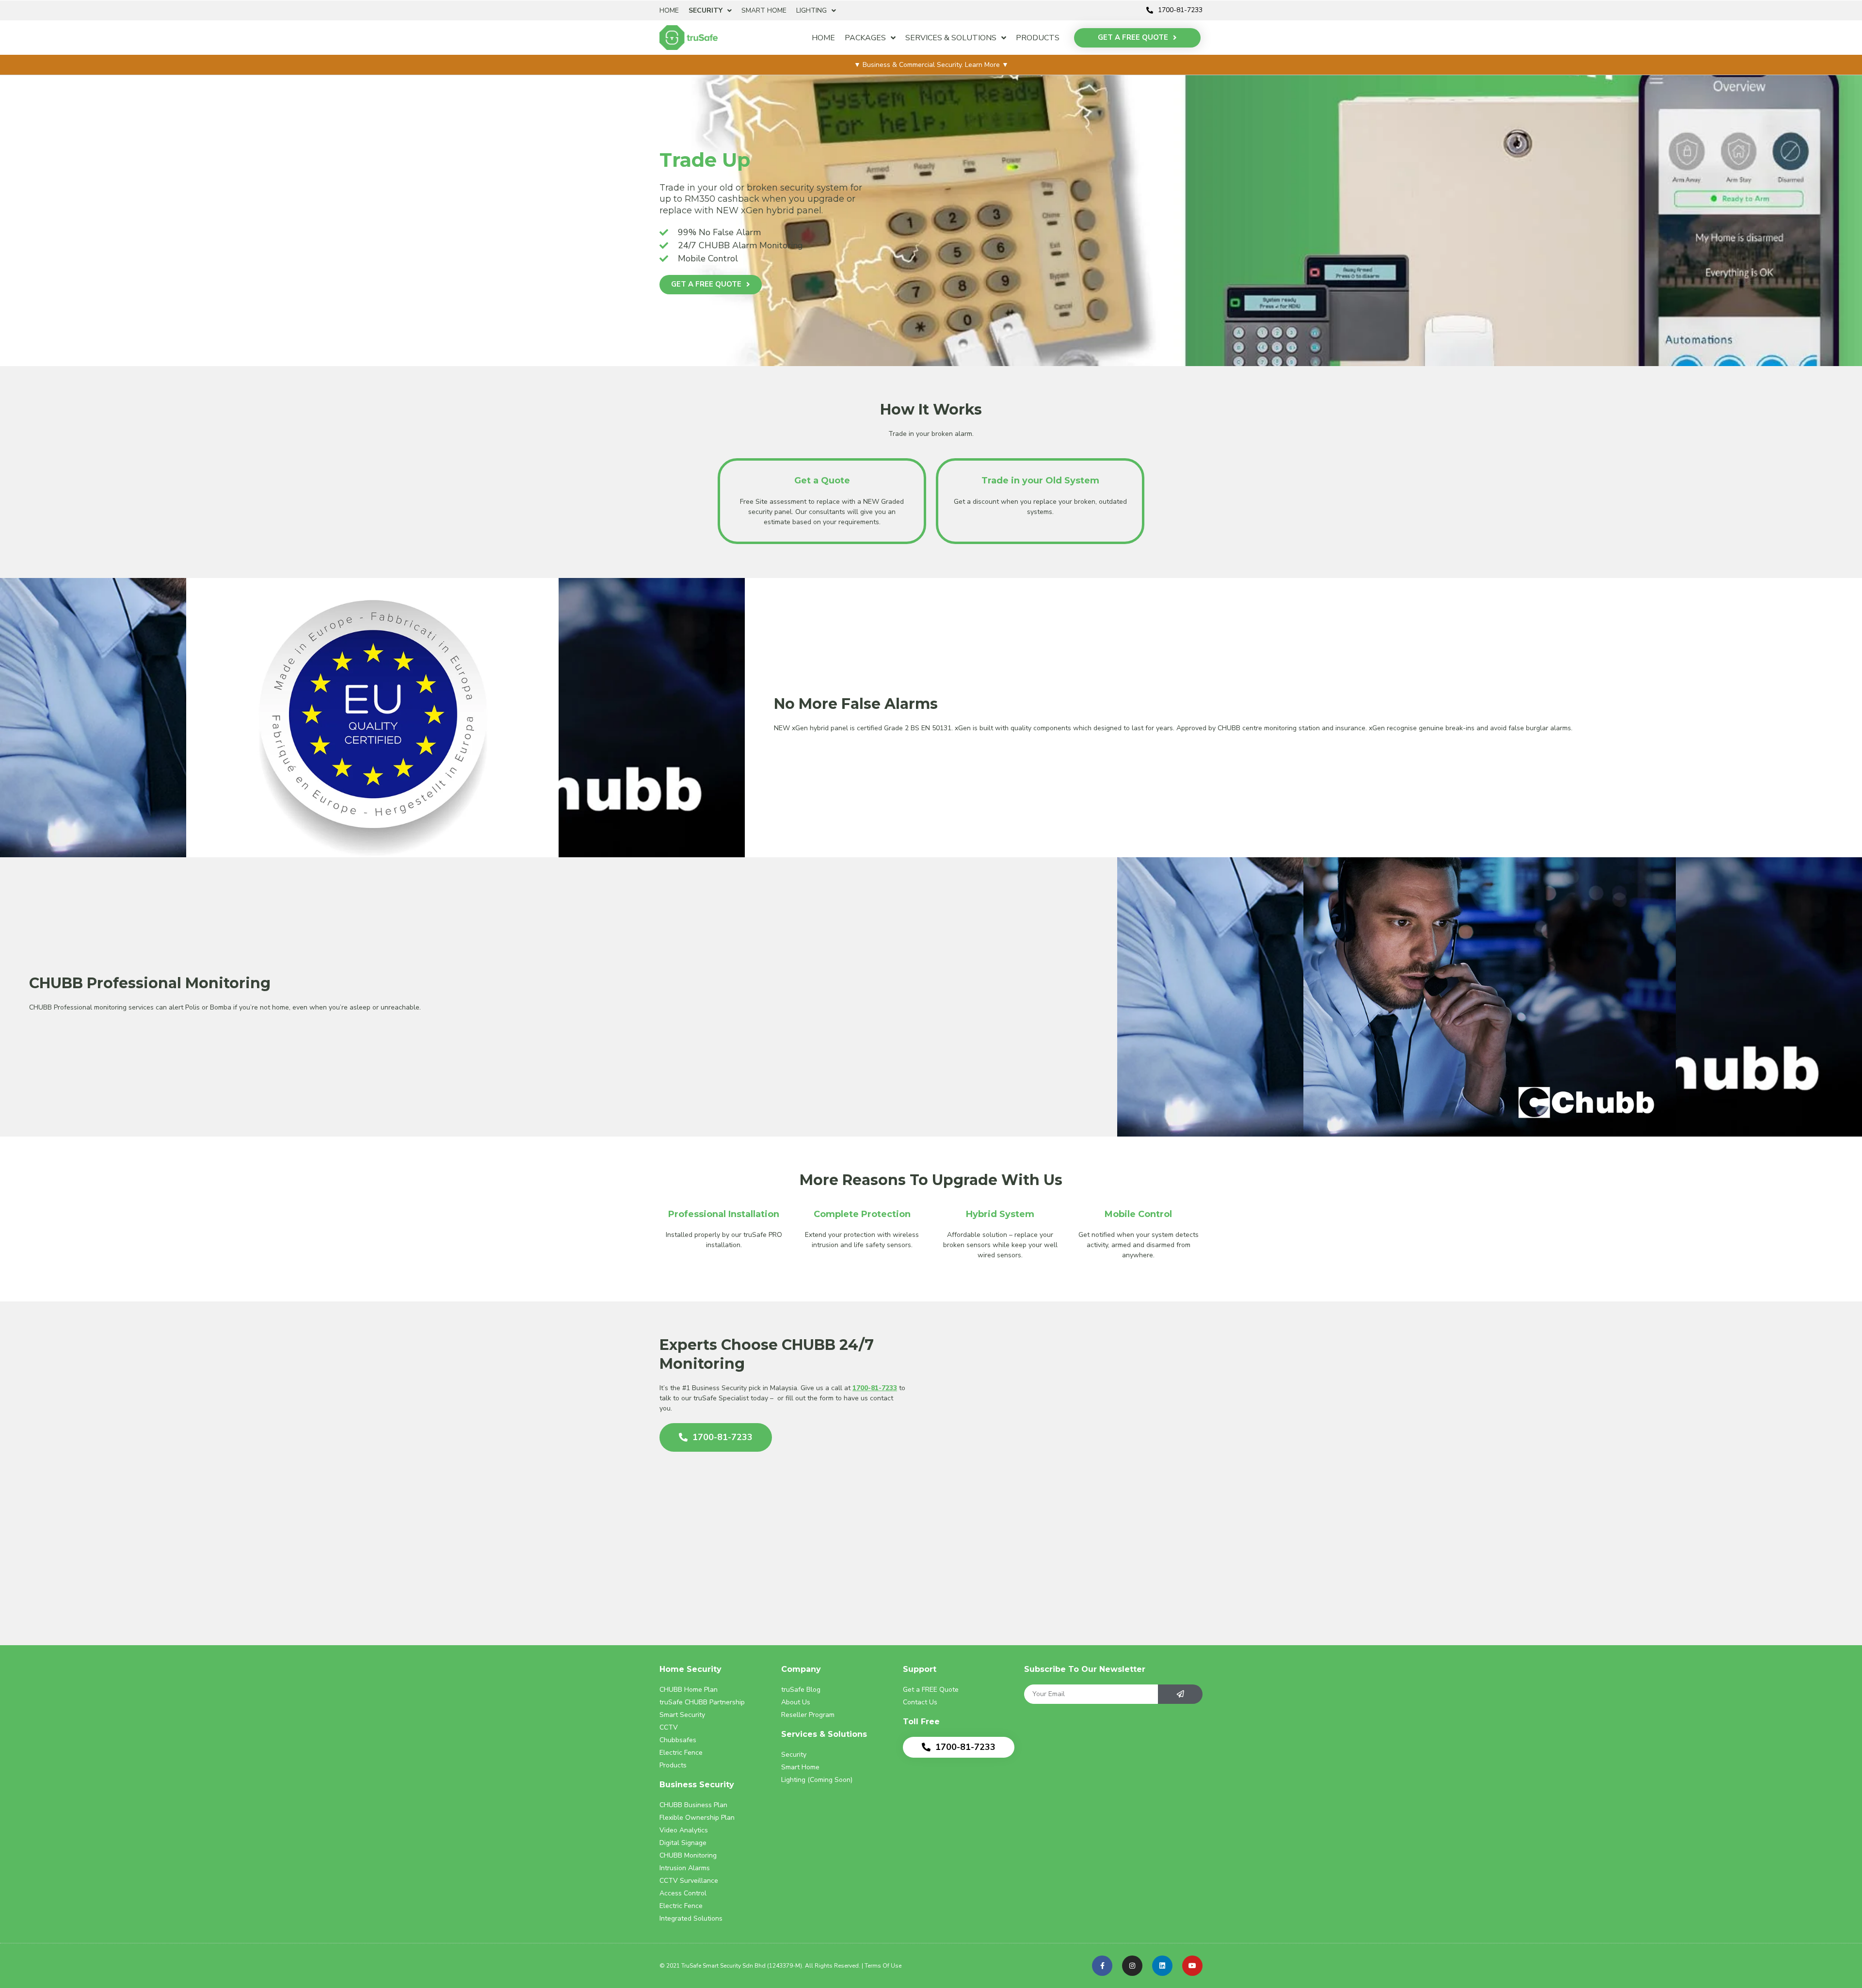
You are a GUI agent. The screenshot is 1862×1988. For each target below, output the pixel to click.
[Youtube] (1192, 1966)
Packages (865, 38)
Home (669, 10)
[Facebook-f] (1102, 1966)
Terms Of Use (883, 1966)
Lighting (811, 10)
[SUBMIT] (1180, 1694)
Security (706, 10)
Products (1038, 38)
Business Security (697, 1785)
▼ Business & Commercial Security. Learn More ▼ (931, 65)
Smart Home (764, 10)
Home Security (690, 1669)
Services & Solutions (951, 38)
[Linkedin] (1162, 1966)
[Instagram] (1132, 1966)
